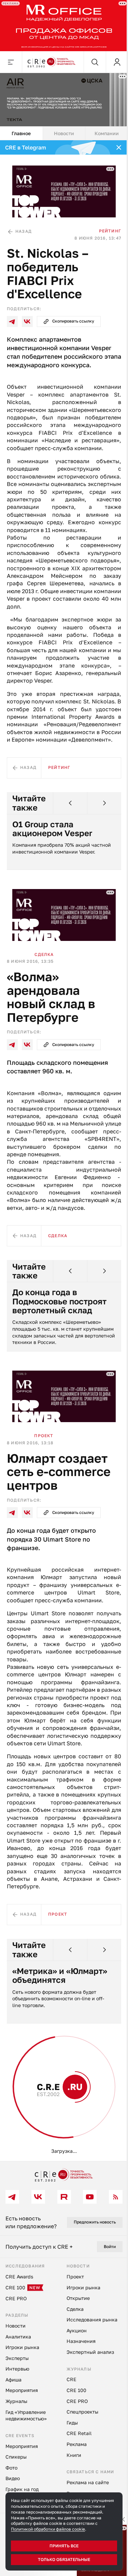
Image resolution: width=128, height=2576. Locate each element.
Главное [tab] (20, 129)
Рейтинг (105, 224)
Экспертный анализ (34, 2124)
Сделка (44, 960)
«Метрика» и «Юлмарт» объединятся (60, 1994)
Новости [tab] (61, 129)
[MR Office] (61, 25)
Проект (44, 1439)
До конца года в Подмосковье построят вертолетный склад (59, 1307)
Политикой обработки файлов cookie (48, 2529)
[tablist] (61, 129)
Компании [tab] (103, 129)
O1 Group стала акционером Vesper (52, 837)
